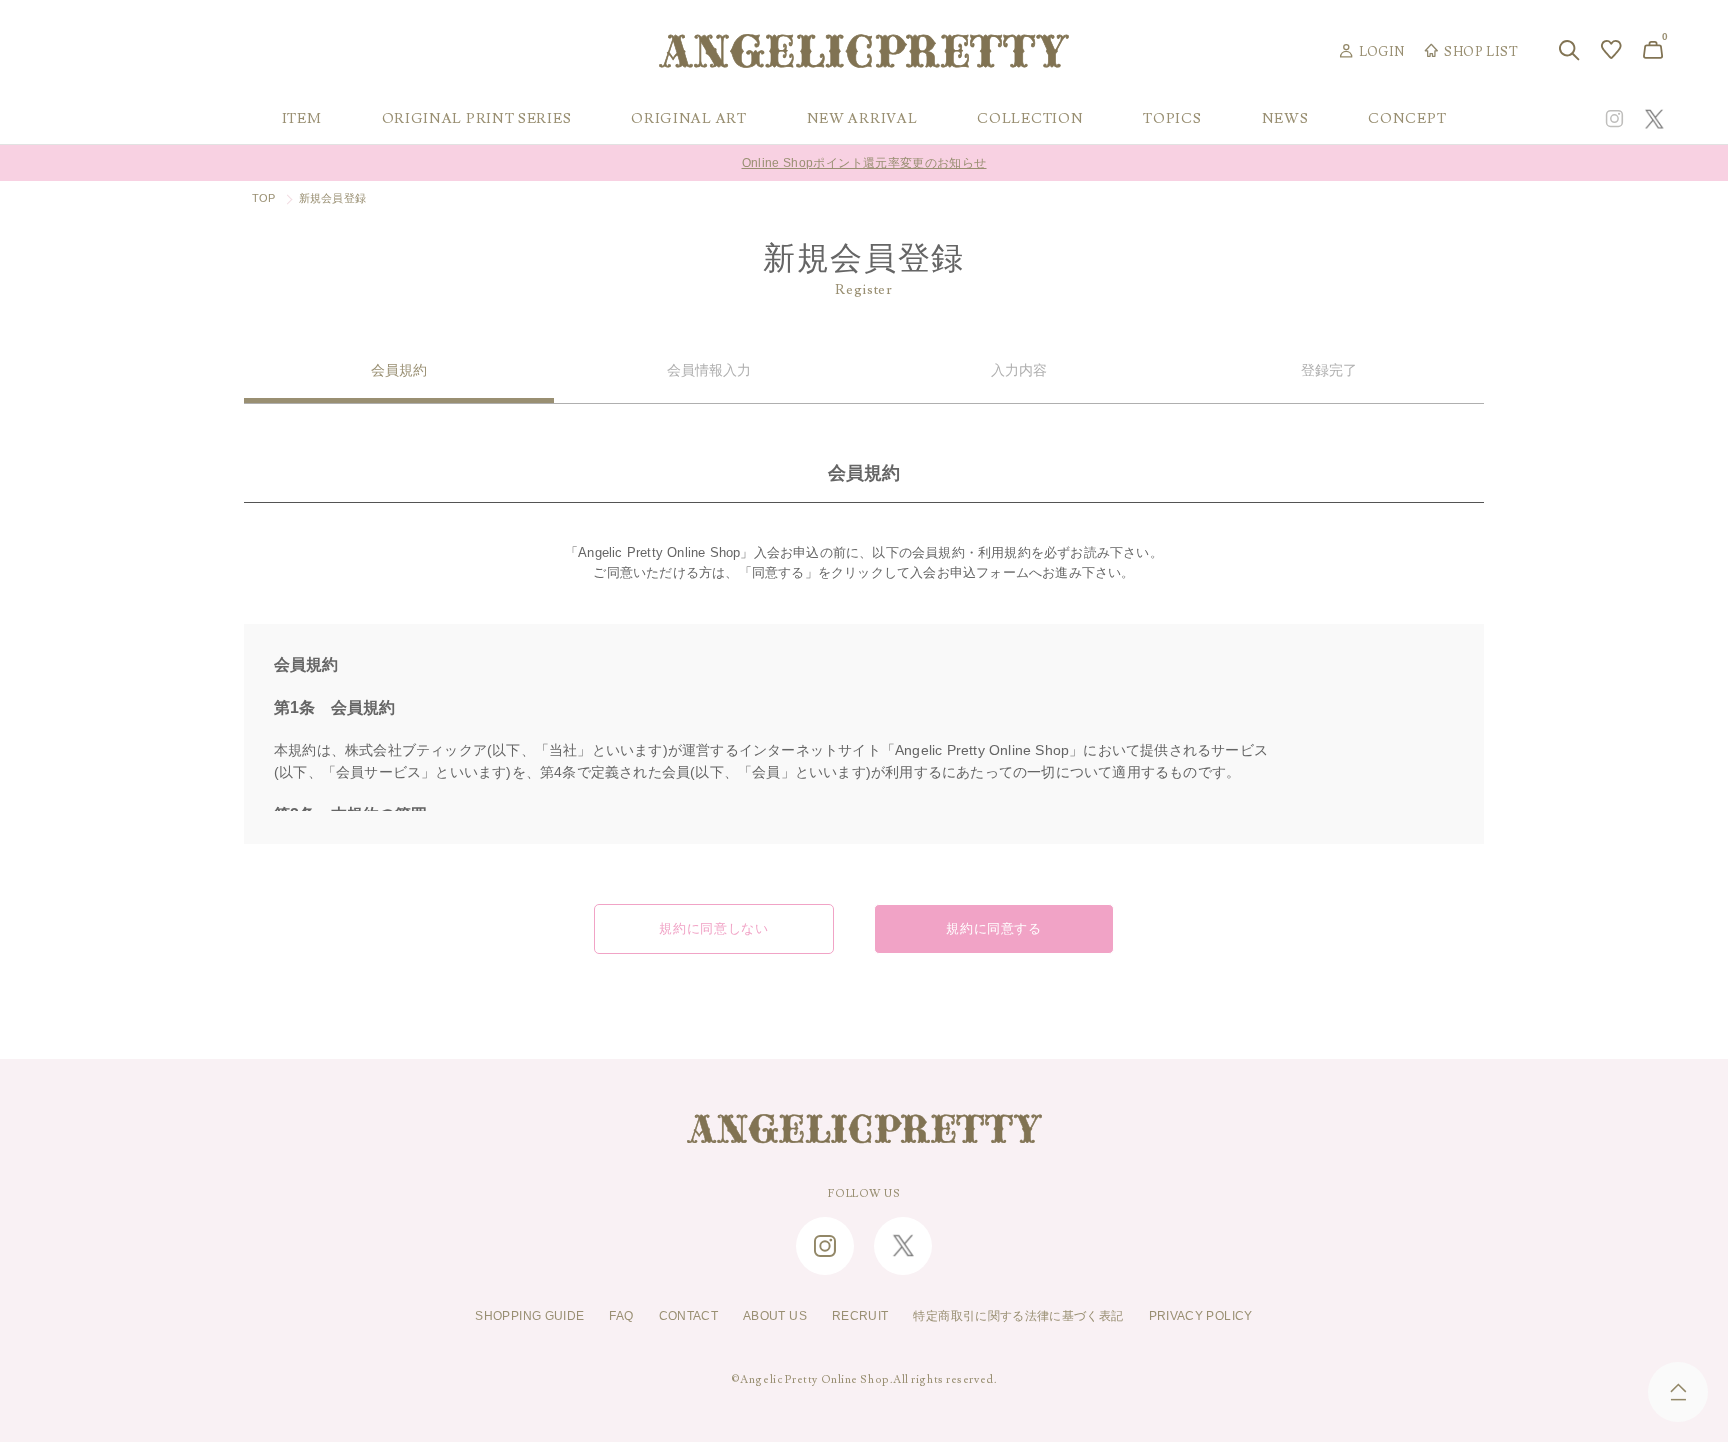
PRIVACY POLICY (1201, 1316)
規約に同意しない (713, 929)
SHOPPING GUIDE (529, 1316)
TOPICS (1172, 119)
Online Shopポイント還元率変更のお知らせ (864, 155)
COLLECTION (1030, 119)
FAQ (621, 1316)
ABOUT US (775, 1316)
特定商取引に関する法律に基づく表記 (1018, 1316)
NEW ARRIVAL (862, 119)
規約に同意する (994, 929)
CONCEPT (1407, 119)
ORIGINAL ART (688, 119)
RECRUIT (860, 1316)
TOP (264, 198)
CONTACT (689, 1316)
